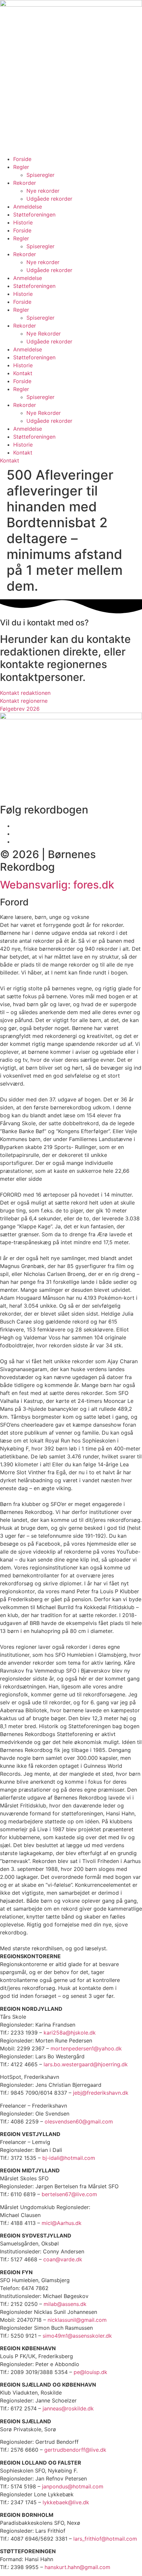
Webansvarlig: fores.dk (57, 885)
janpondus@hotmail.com (73, 2486)
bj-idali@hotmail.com (69, 2158)
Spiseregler (40, 175)
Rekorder (25, 183)
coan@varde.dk (63, 2259)
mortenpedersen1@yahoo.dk (86, 2048)
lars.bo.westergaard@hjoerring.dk (86, 2064)
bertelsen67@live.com (69, 2194)
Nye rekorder (43, 191)
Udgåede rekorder (49, 199)
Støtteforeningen (34, 215)
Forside (22, 159)
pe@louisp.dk (90, 2372)
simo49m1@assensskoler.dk (77, 2336)
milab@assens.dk (65, 2304)
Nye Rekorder (44, 334)
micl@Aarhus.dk (62, 2223)
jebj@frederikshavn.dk (101, 2093)
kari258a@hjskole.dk (70, 2033)
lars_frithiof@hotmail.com (105, 2539)
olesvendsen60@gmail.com (79, 2121)
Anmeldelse (28, 207)
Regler (21, 167)
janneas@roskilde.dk (68, 2408)
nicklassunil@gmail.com (77, 2320)
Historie (23, 222)
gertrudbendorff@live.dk (75, 2450)
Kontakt (23, 373)
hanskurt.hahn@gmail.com (77, 2567)
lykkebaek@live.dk (66, 2502)
